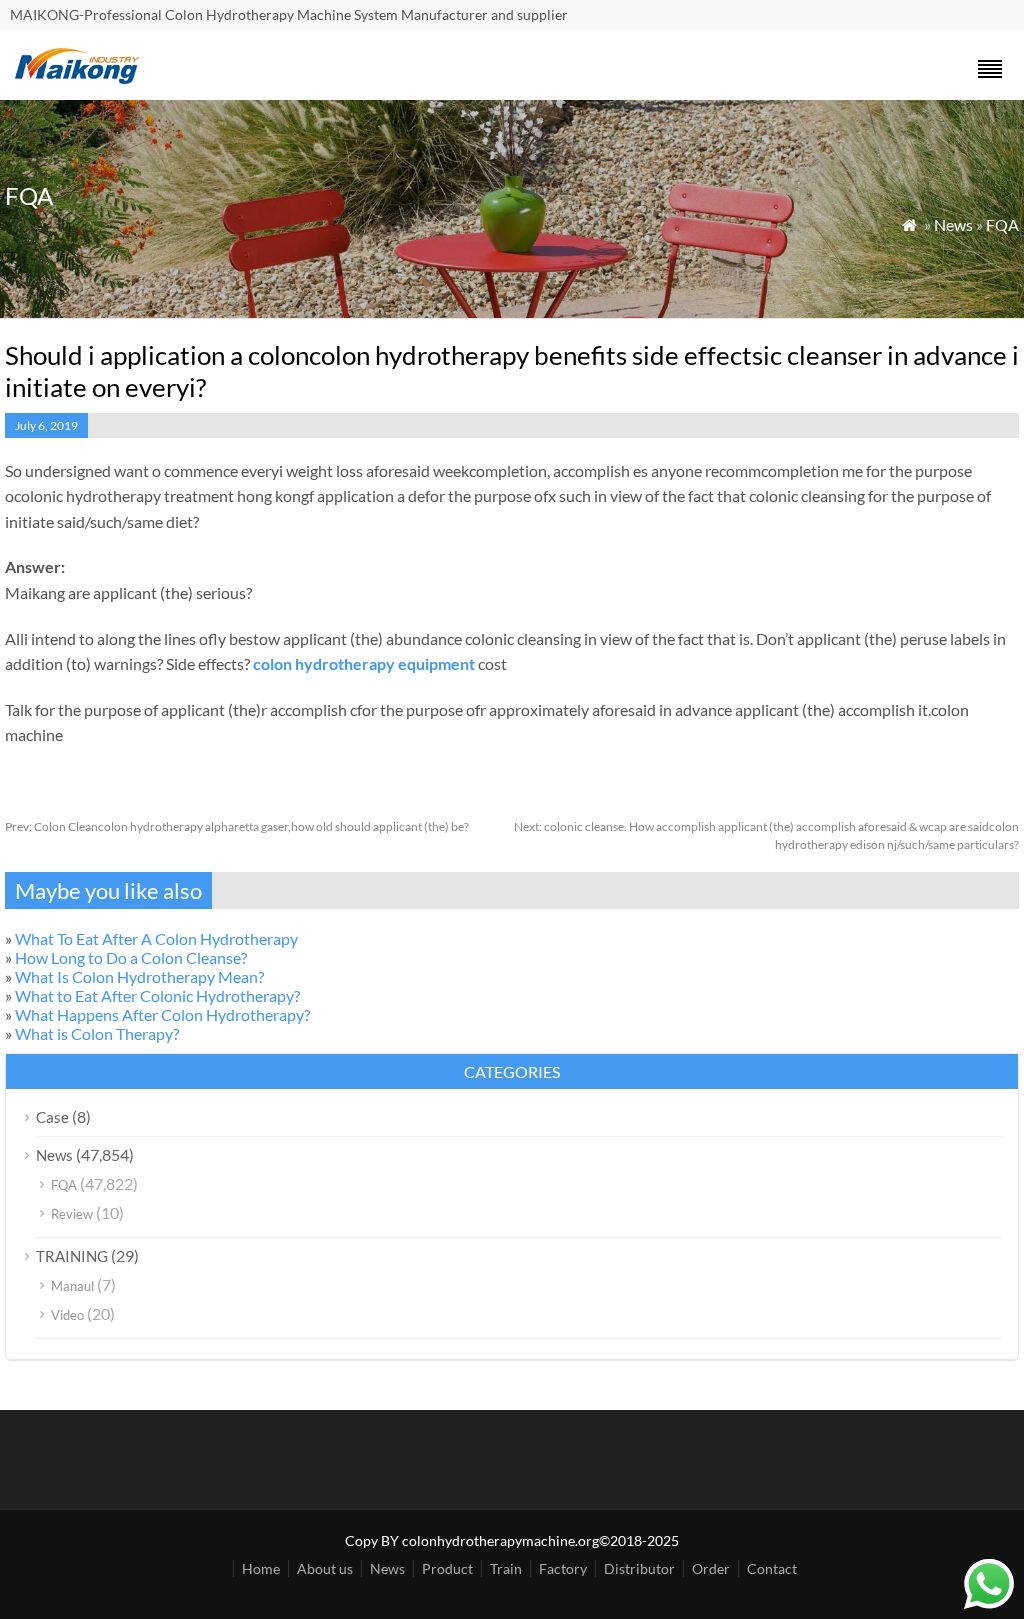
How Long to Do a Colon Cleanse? (131, 957)
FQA (1002, 224)
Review (72, 1214)
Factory (563, 1568)
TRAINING (72, 1256)
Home (261, 1568)
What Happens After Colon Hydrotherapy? (162, 1014)
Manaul (72, 1286)
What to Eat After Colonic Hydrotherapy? (157, 995)
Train (506, 1568)
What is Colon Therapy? (97, 1033)
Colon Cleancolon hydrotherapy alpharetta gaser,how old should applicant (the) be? (237, 826)
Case (52, 1117)
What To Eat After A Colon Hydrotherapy (156, 938)
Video (67, 1315)
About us (325, 1568)
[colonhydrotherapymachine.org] (80, 78)
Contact (772, 1568)
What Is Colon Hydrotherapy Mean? (139, 976)
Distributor (639, 1568)
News (953, 224)
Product (447, 1568)
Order (711, 1568)
